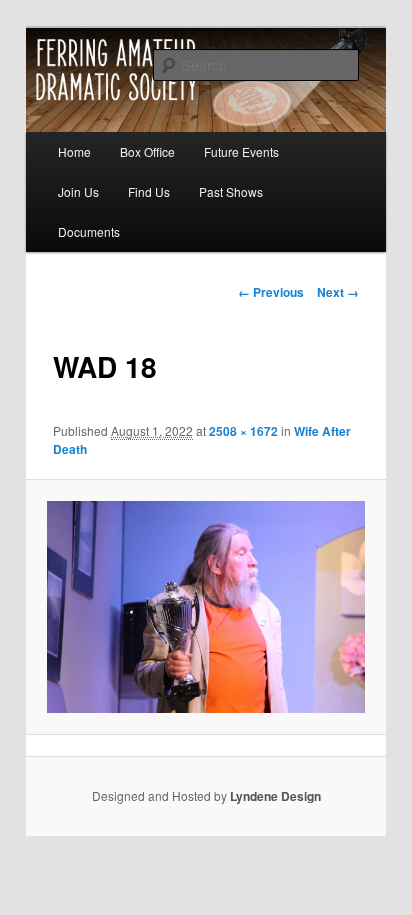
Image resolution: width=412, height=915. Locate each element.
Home (74, 151)
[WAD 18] (205, 607)
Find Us (149, 191)
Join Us (78, 191)
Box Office (147, 151)
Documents (89, 231)
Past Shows (231, 191)
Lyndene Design (275, 796)
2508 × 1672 (243, 431)
